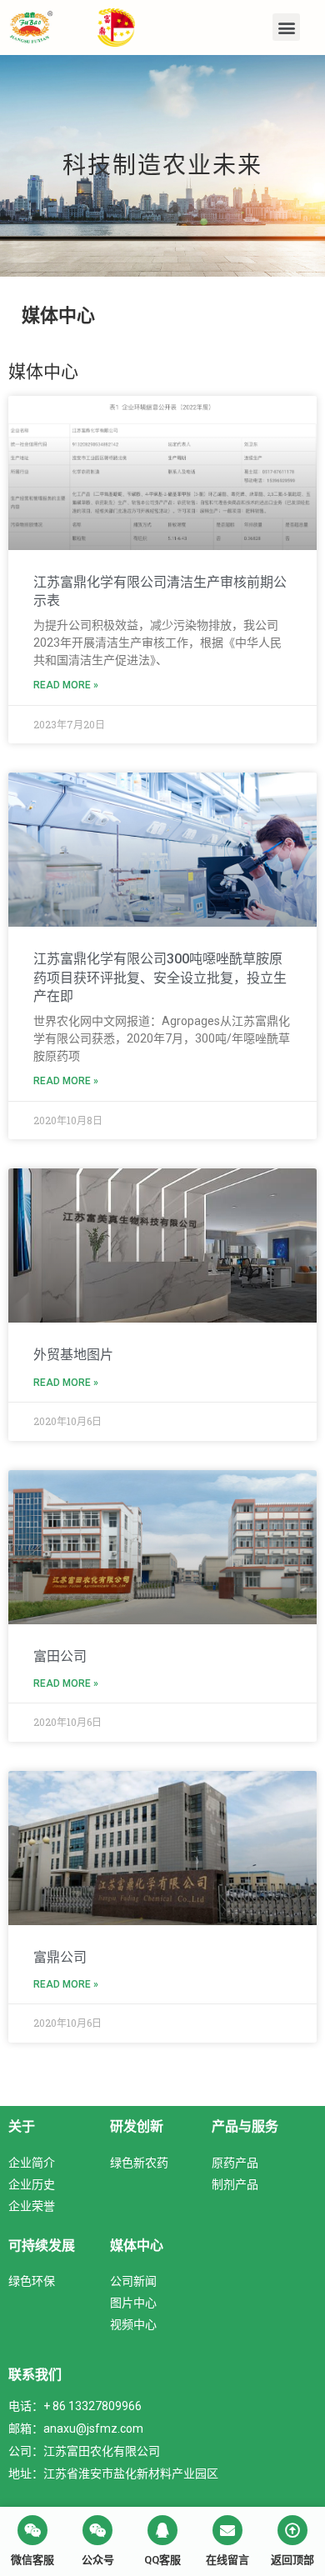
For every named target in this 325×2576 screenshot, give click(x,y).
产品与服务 (245, 2126)
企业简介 (32, 2162)
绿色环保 (32, 2281)
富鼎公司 (60, 1957)
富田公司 (60, 1656)
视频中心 (133, 2324)
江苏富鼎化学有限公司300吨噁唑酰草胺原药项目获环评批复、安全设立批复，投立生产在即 (160, 978)
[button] (286, 27)
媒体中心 (137, 2245)
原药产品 (235, 2162)
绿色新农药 (139, 2162)
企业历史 (32, 2184)
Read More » (66, 685)
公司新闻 (133, 2281)
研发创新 (137, 2126)
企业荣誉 (32, 2206)
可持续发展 (42, 2245)
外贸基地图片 (73, 1355)
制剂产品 (235, 2184)
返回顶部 (292, 2560)
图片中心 (133, 2302)
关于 (22, 2126)
